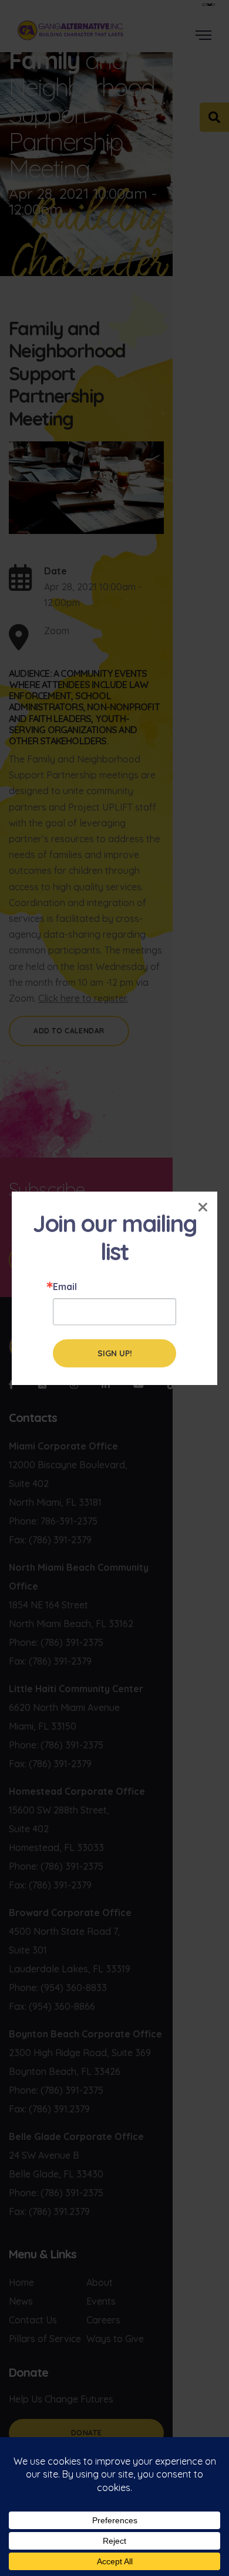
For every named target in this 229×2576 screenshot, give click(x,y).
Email (65, 1287)
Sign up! (115, 1353)
